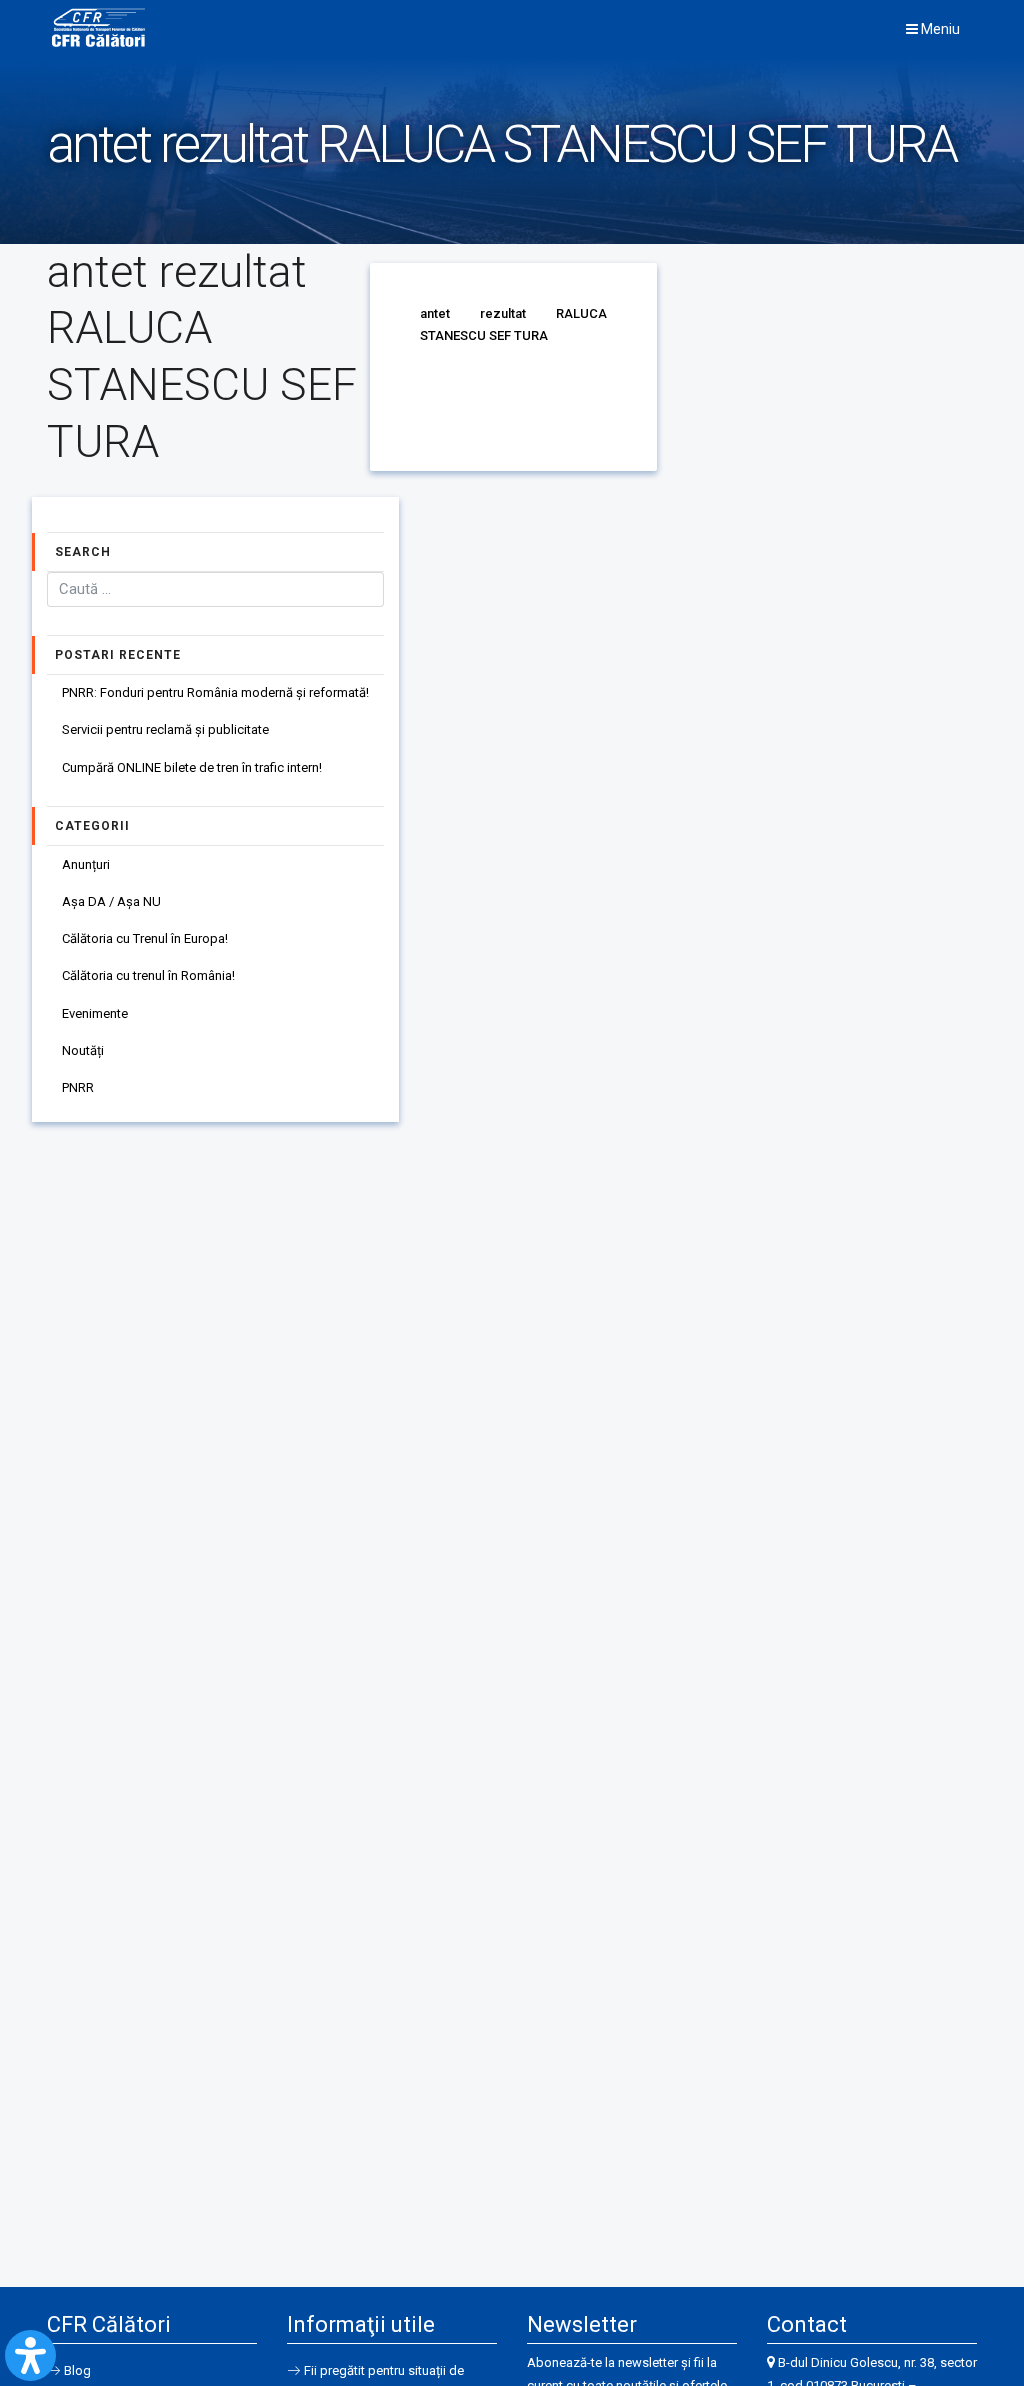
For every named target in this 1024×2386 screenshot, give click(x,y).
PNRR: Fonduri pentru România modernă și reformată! (215, 692)
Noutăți (83, 1050)
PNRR (78, 1087)
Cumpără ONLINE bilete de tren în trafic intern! (192, 767)
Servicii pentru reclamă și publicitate (165, 729)
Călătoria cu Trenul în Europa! (145, 938)
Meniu (939, 29)
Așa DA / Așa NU (111, 901)
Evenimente (95, 1013)
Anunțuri (86, 864)
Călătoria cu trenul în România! (148, 975)
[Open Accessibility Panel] (30, 2355)
